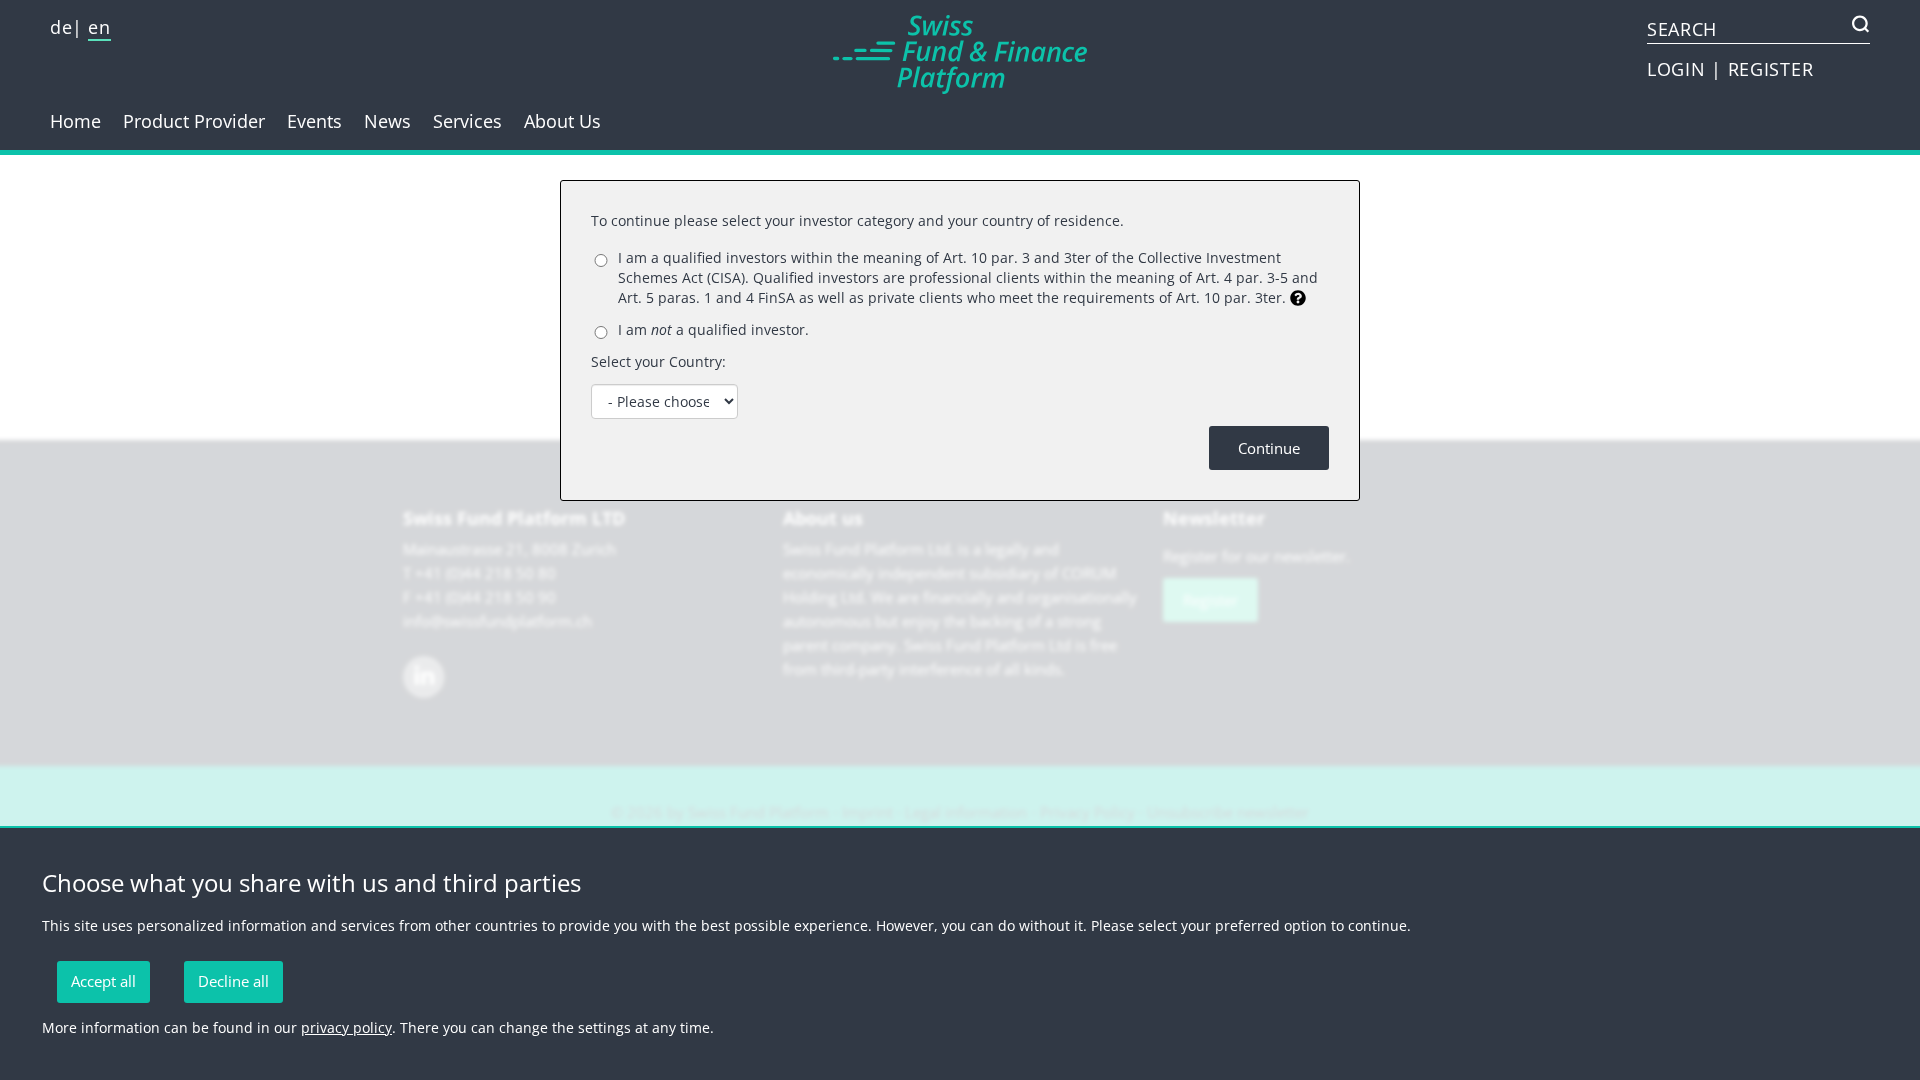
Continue (1269, 448)
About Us (562, 121)
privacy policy (346, 1027)
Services (467, 121)
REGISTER (1771, 69)
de (61, 27)
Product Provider (194, 121)
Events (314, 121)
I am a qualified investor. (713, 329)
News (387, 121)
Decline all (233, 981)
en (99, 27)
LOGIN (1679, 69)
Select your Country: (658, 361)
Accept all (103, 981)
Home (75, 121)
